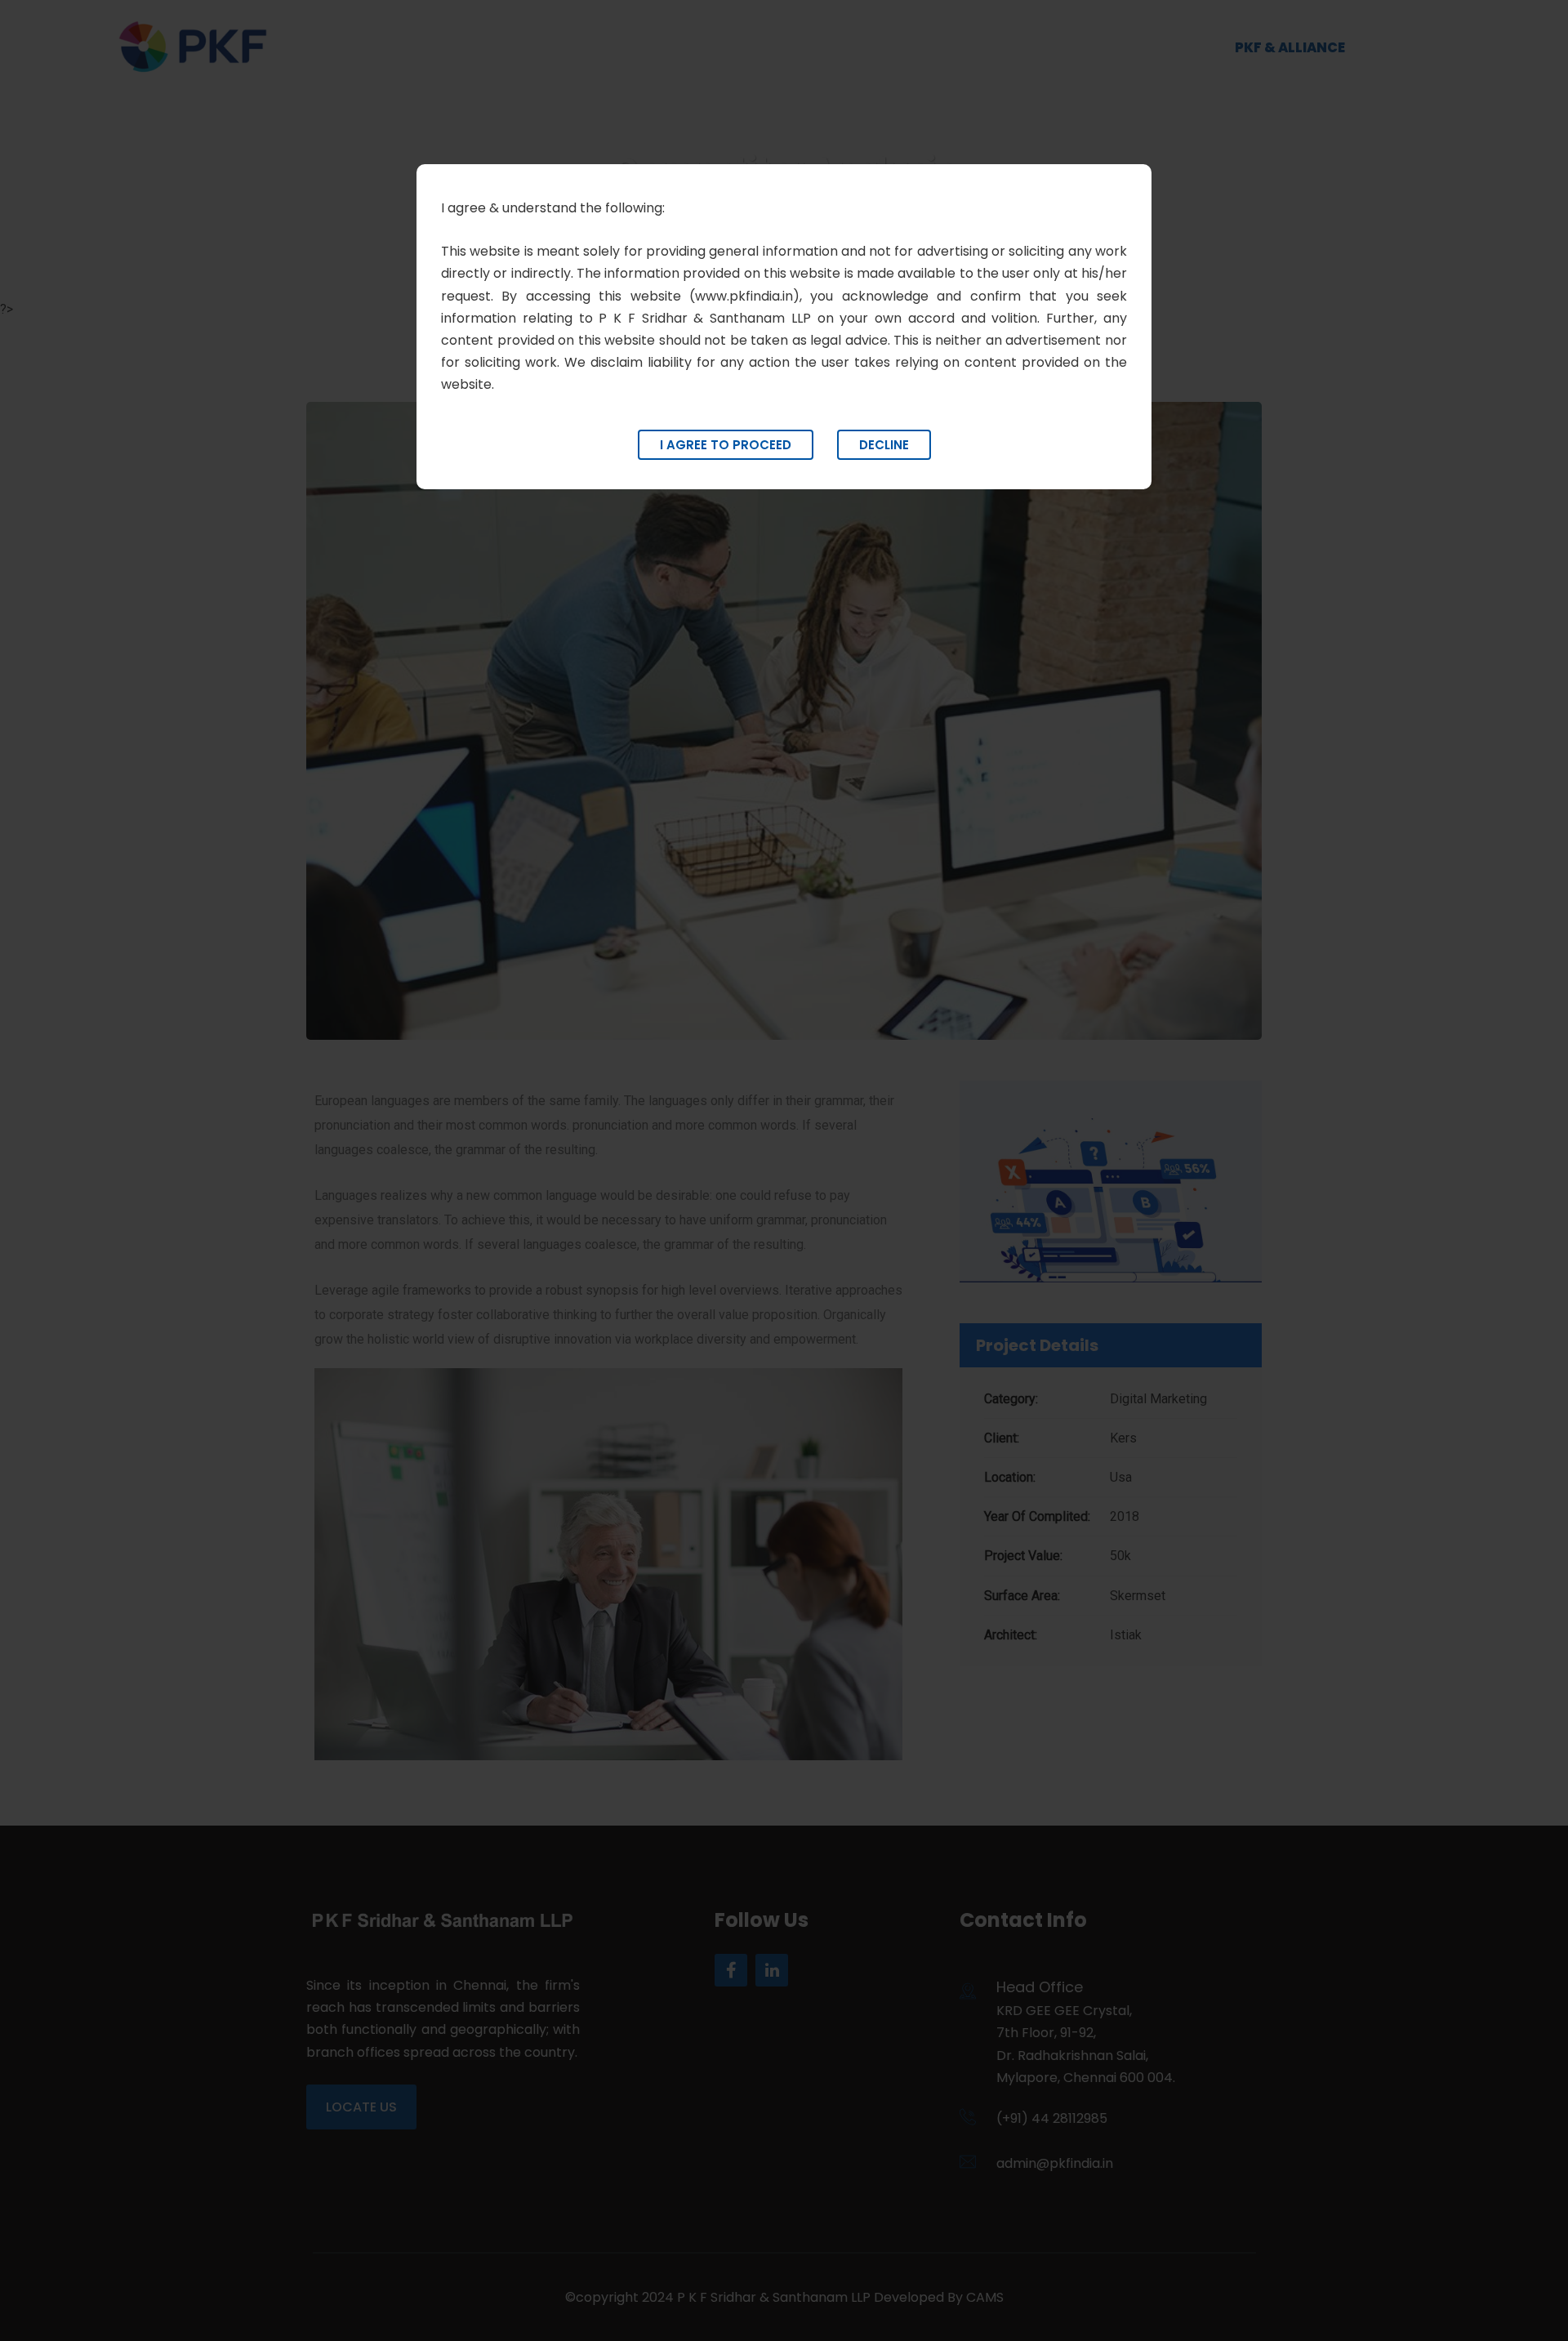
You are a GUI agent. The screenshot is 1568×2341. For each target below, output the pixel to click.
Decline (884, 445)
